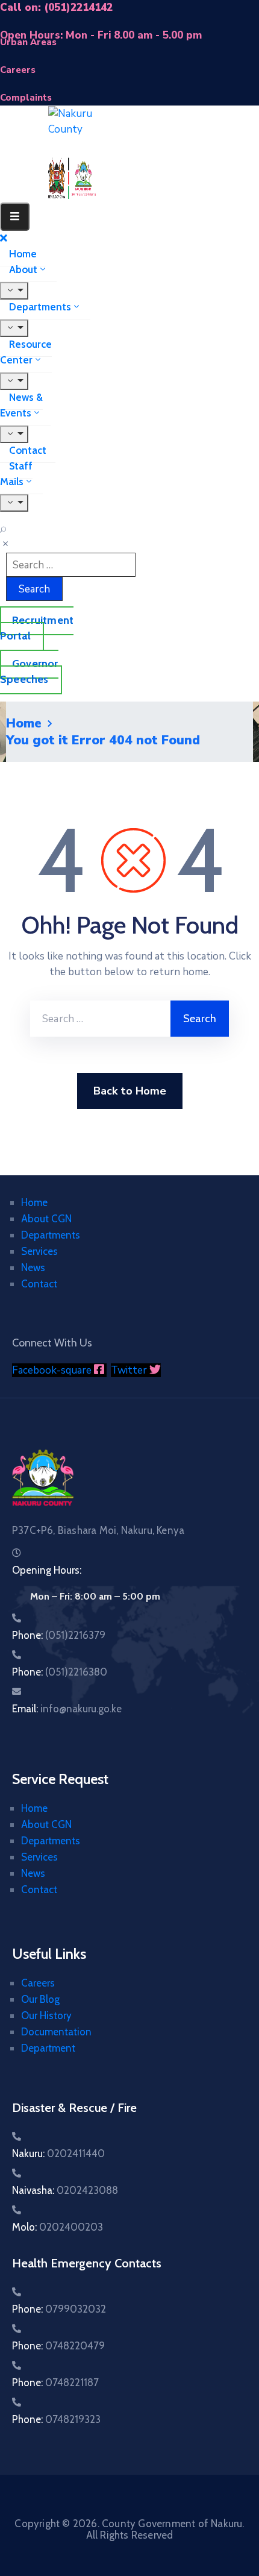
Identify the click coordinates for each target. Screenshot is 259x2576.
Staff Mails (16, 474)
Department (48, 2048)
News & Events (21, 405)
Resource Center (26, 352)
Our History (46, 2015)
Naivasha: (65, 2190)
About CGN (46, 1219)
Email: (67, 1709)
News (33, 1268)
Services (39, 1251)
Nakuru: (58, 2153)
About (23, 269)
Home (23, 254)
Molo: (58, 2227)
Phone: (59, 1635)
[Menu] (14, 291)
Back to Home (130, 1091)
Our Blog (40, 1999)
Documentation (56, 2032)
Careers (38, 1983)
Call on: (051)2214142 (56, 8)
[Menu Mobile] (15, 217)
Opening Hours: (47, 1570)
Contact (28, 450)
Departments (40, 307)
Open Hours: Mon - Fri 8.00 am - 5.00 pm (101, 35)
